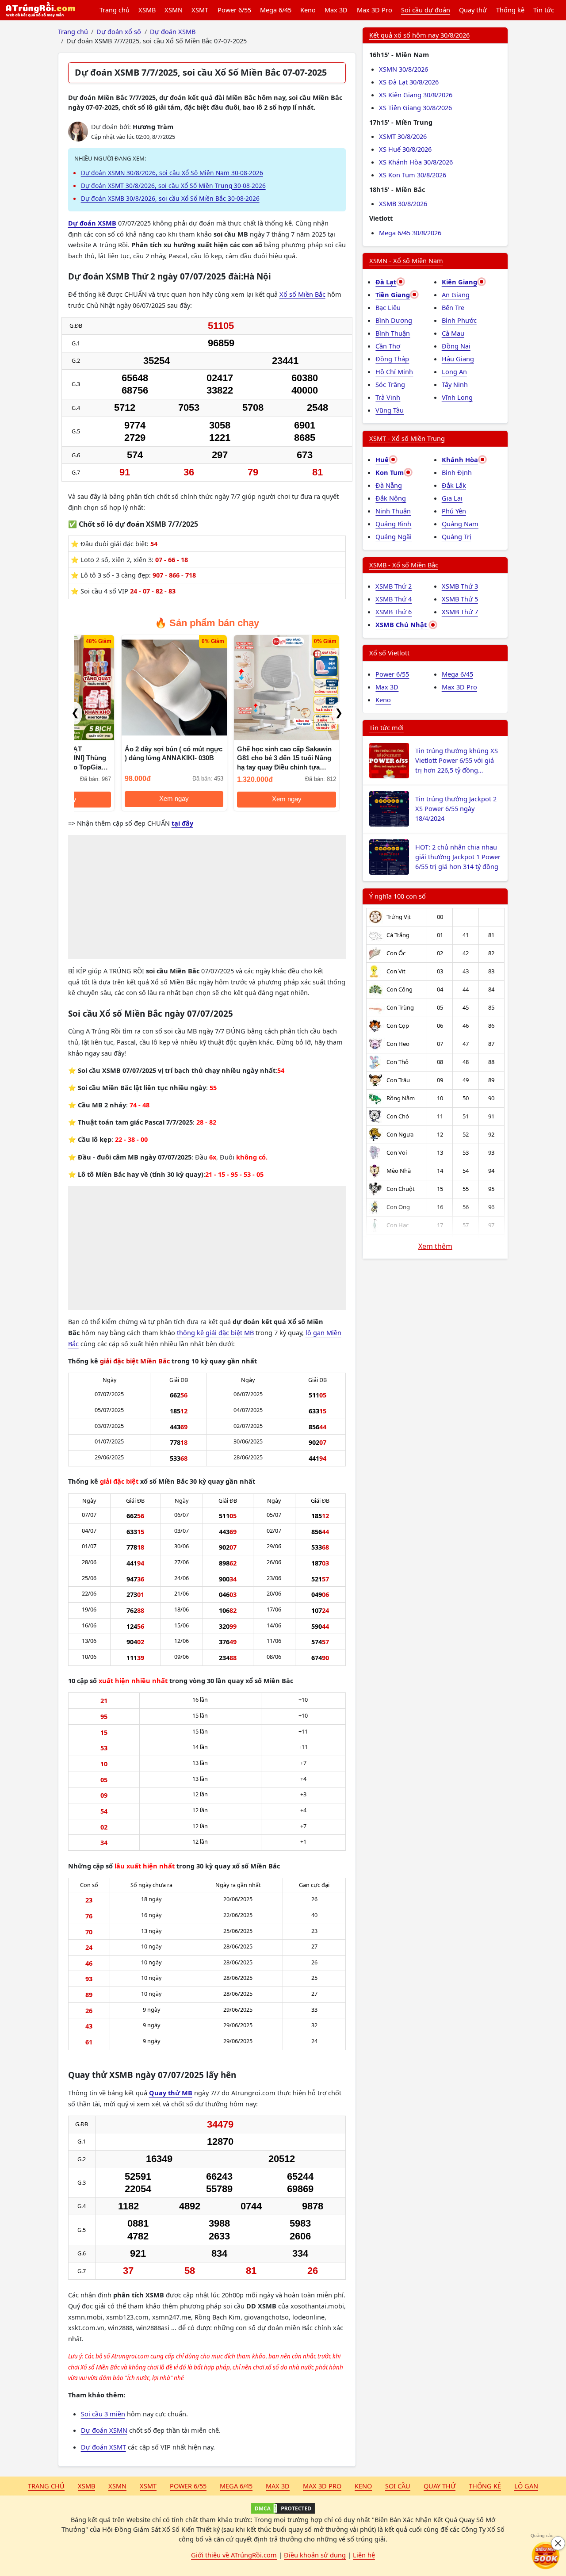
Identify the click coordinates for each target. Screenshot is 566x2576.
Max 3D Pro (375, 10)
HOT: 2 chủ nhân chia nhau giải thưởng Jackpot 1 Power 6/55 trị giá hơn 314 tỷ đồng (458, 857)
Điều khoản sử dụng (315, 2555)
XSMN (174, 10)
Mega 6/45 (276, 10)
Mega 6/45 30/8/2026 (410, 233)
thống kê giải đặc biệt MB (215, 1332)
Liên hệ (364, 2555)
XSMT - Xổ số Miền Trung (407, 438)
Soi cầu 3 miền (103, 2414)
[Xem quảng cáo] (546, 2556)
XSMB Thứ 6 (394, 612)
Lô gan (526, 2486)
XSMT (200, 10)
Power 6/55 (234, 10)
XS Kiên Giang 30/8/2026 (416, 95)
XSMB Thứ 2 (394, 586)
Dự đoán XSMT (103, 2447)
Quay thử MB (171, 2093)
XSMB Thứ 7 (460, 612)
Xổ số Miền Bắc (302, 294)
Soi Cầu (398, 2486)
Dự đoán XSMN (104, 2430)
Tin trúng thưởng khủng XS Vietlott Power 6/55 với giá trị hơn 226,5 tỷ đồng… (457, 760)
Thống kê (510, 10)
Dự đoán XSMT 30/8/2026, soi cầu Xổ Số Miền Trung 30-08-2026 (173, 186)
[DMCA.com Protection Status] (283, 2508)
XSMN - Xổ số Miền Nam (406, 260)
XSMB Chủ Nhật (402, 624)
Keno (308, 10)
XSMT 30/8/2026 (403, 136)
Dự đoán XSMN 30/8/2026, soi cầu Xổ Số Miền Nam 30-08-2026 (172, 173)
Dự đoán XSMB (92, 223)
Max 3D (336, 10)
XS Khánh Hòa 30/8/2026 (416, 162)
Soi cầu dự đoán (426, 10)
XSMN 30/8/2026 (403, 69)
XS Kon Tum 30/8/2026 (413, 175)
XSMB (147, 10)
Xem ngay (128, 799)
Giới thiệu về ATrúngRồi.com (234, 2555)
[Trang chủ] (40, 10)
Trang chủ (115, 10)
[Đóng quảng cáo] (558, 2543)
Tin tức (544, 10)
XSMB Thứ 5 (460, 599)
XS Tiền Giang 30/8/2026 (415, 107)
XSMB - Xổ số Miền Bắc (404, 565)
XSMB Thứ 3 (460, 586)
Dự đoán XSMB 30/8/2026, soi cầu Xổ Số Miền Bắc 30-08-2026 (170, 198)
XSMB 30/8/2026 (403, 203)
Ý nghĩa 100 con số (398, 896)
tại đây (182, 823)
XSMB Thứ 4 (394, 599)
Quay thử (473, 10)
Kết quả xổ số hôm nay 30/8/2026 (419, 35)
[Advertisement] (207, 897)
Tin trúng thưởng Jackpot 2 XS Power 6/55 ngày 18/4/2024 (456, 808)
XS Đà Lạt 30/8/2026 (409, 82)
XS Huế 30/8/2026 (405, 149)
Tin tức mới (386, 727)
